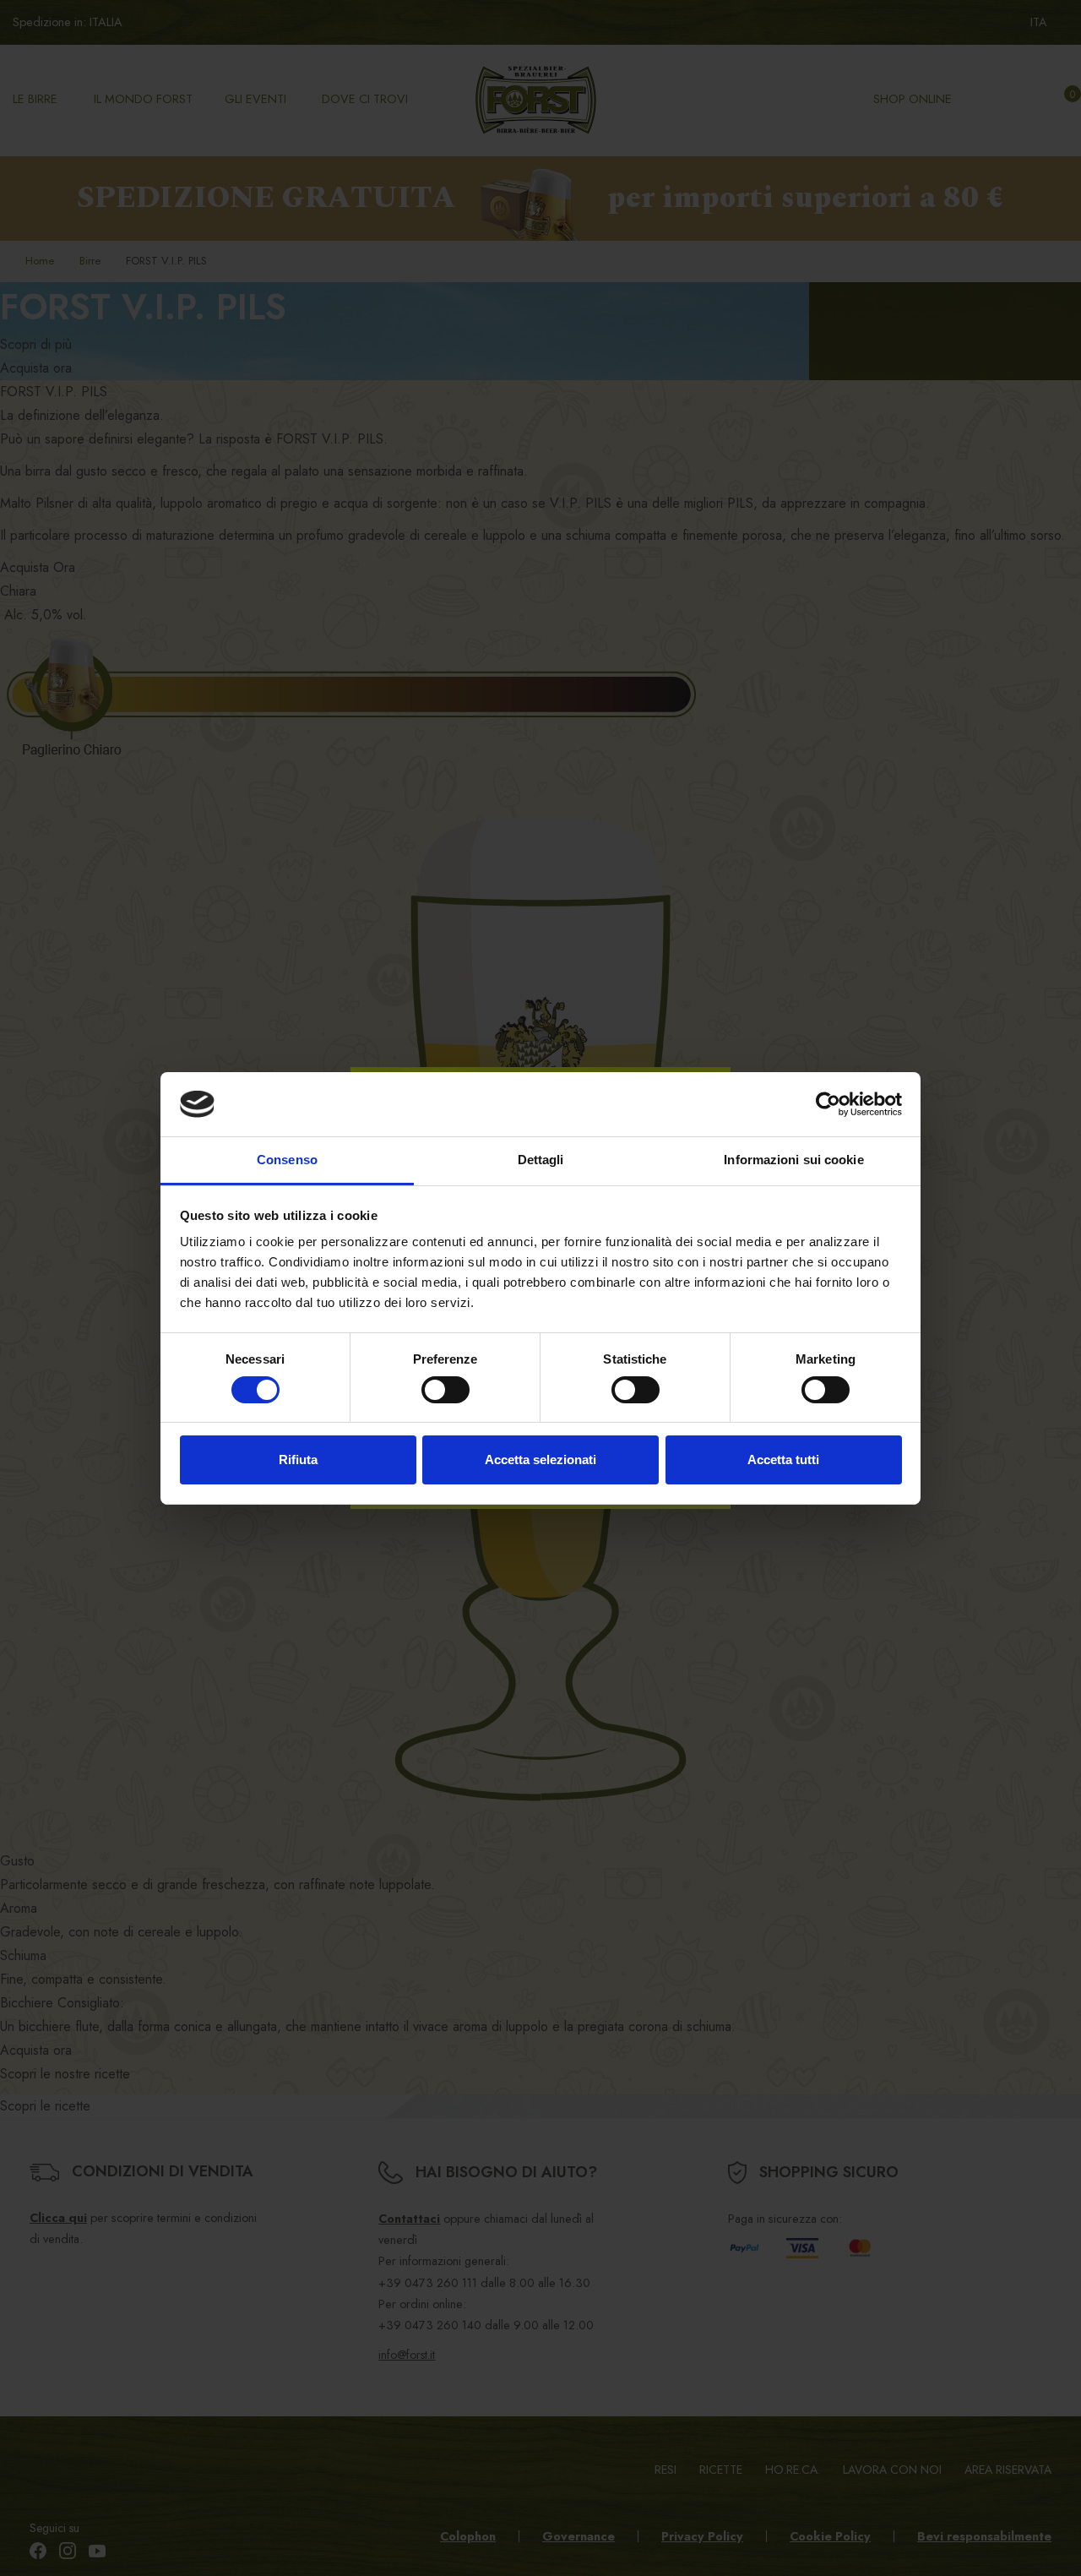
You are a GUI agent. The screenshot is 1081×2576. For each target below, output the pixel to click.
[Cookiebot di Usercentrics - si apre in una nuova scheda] (828, 1104)
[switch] (445, 1390)
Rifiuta (298, 1460)
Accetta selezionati (540, 1460)
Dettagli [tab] (541, 1160)
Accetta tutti (783, 1460)
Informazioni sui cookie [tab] (793, 1160)
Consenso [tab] (287, 1160)
